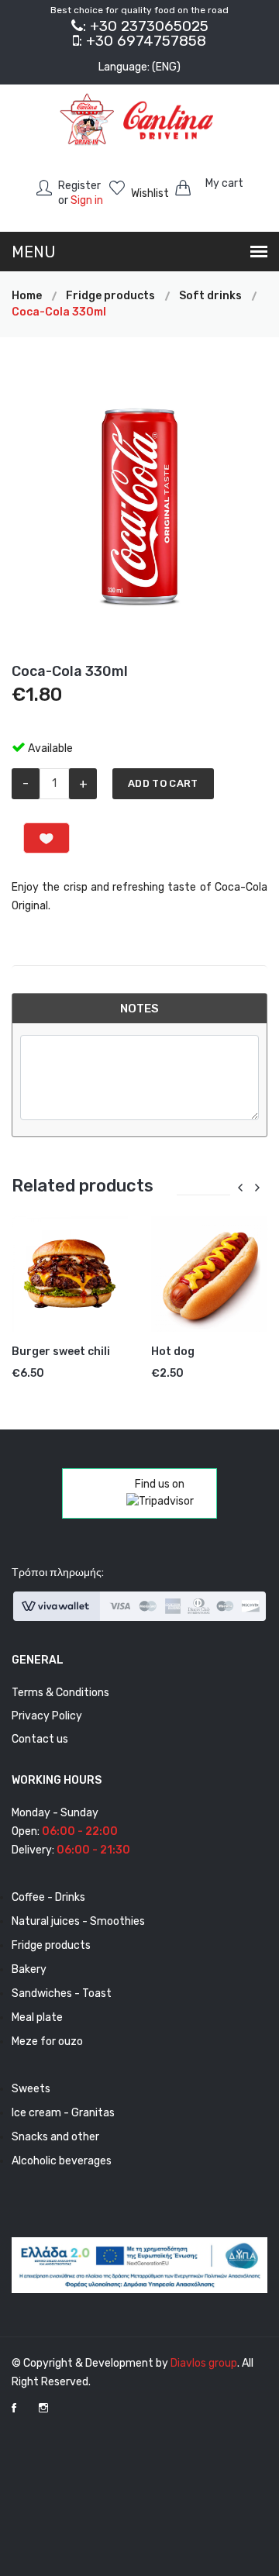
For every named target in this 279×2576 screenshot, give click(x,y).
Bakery (29, 1969)
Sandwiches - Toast (62, 1993)
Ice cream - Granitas (63, 2113)
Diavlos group (204, 2363)
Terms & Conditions (60, 1693)
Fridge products (51, 1945)
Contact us (40, 1739)
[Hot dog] (209, 1274)
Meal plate (37, 2017)
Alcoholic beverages (62, 2161)
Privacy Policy (47, 1716)
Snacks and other (55, 2137)
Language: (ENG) (139, 67)
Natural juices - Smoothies (78, 1921)
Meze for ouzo (47, 2041)
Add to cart (163, 783)
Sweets (31, 2089)
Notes (139, 1009)
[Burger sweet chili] (70, 1274)
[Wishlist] (46, 838)
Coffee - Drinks (48, 1897)
